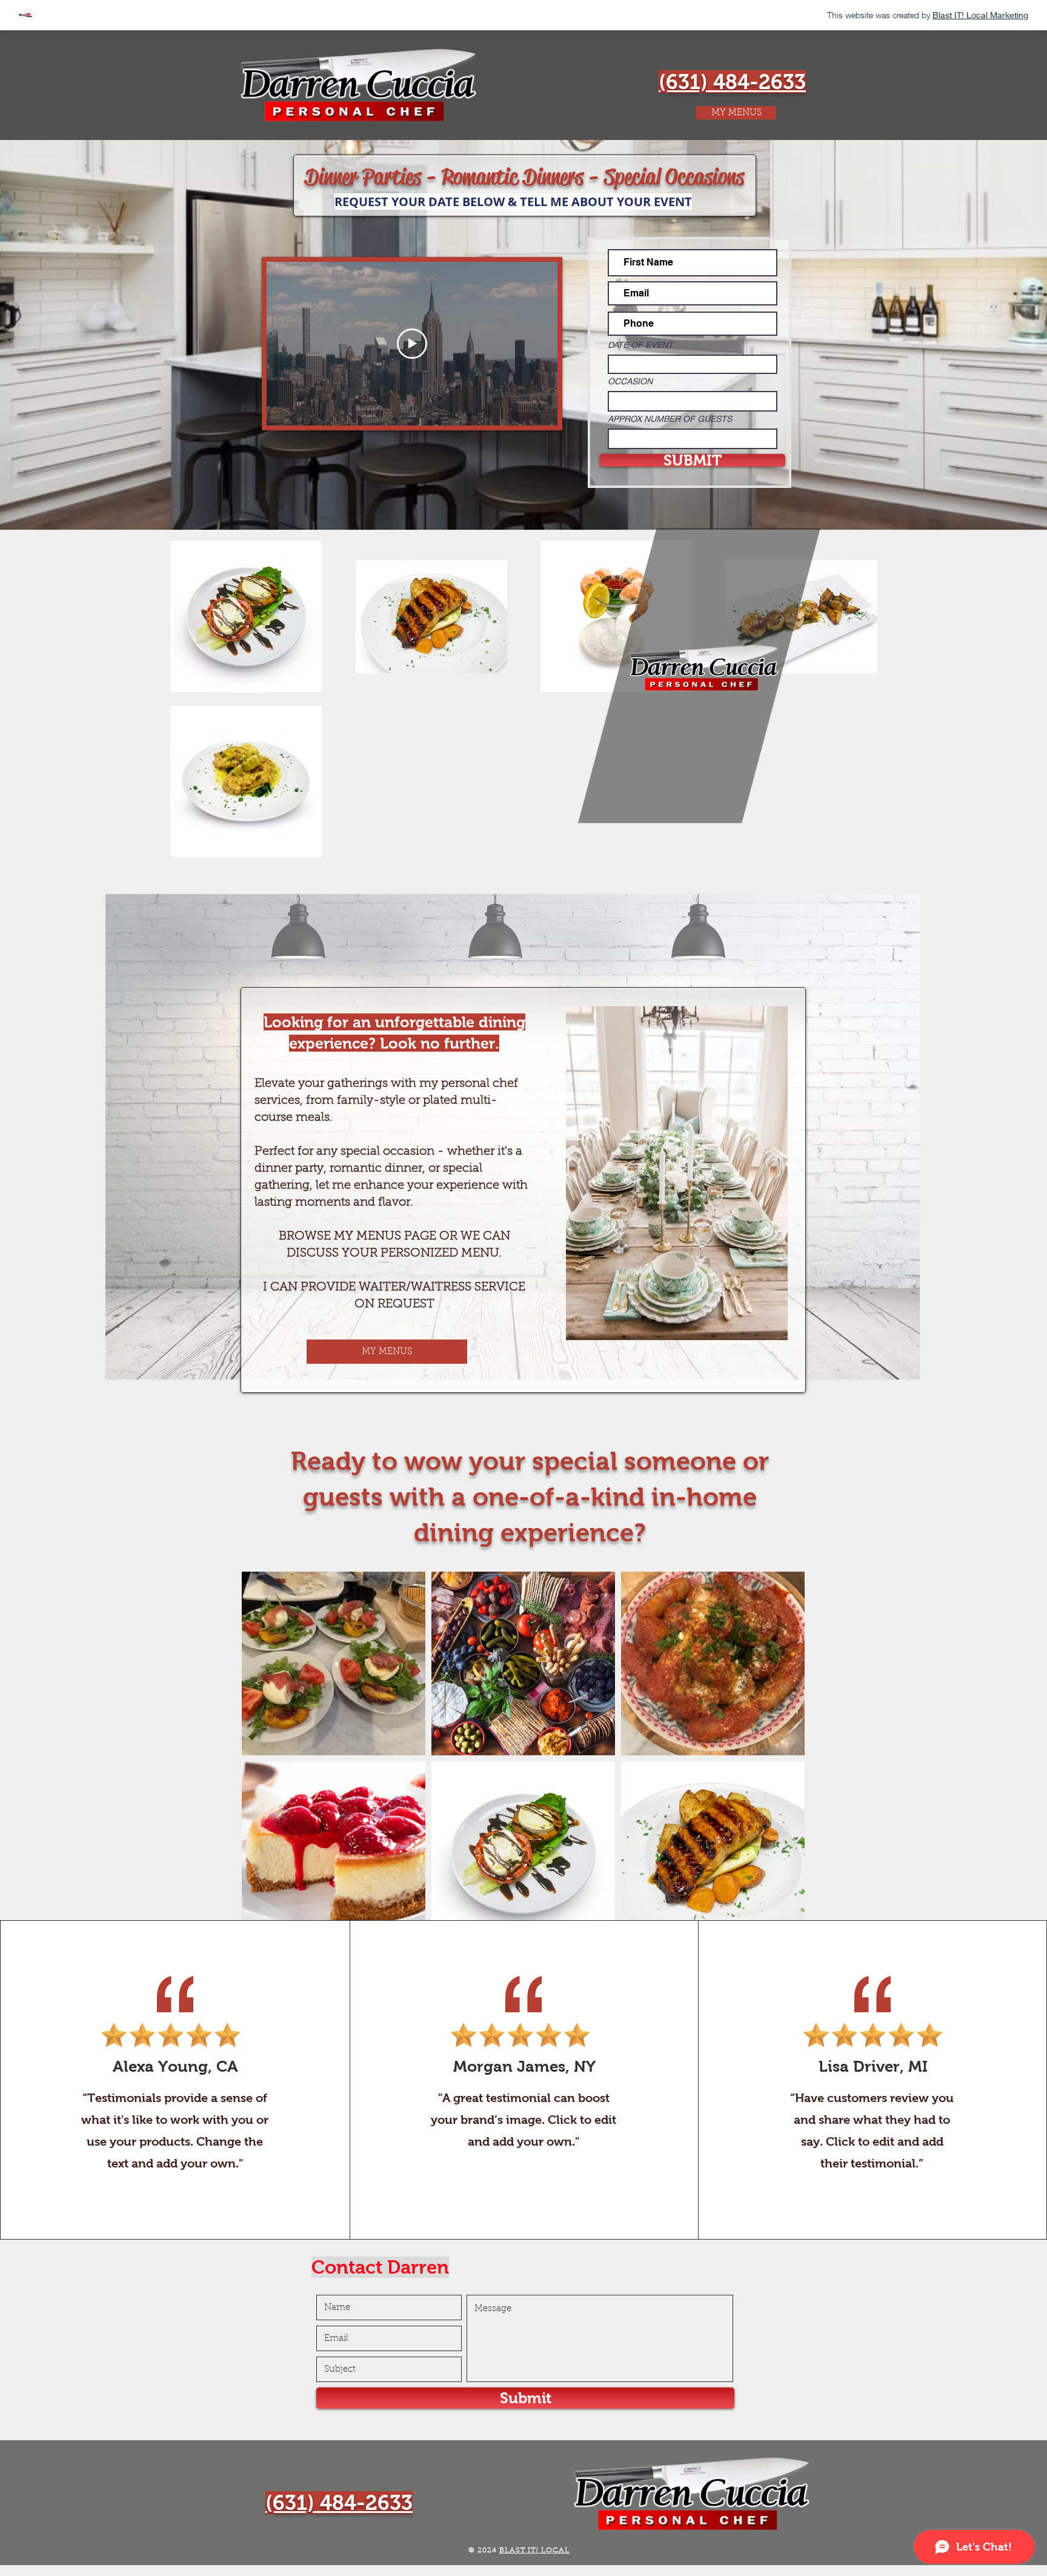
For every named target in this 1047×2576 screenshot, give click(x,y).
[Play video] (412, 344)
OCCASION (630, 381)
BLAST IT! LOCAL (535, 2551)
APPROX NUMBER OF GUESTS (670, 419)
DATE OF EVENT (640, 345)
